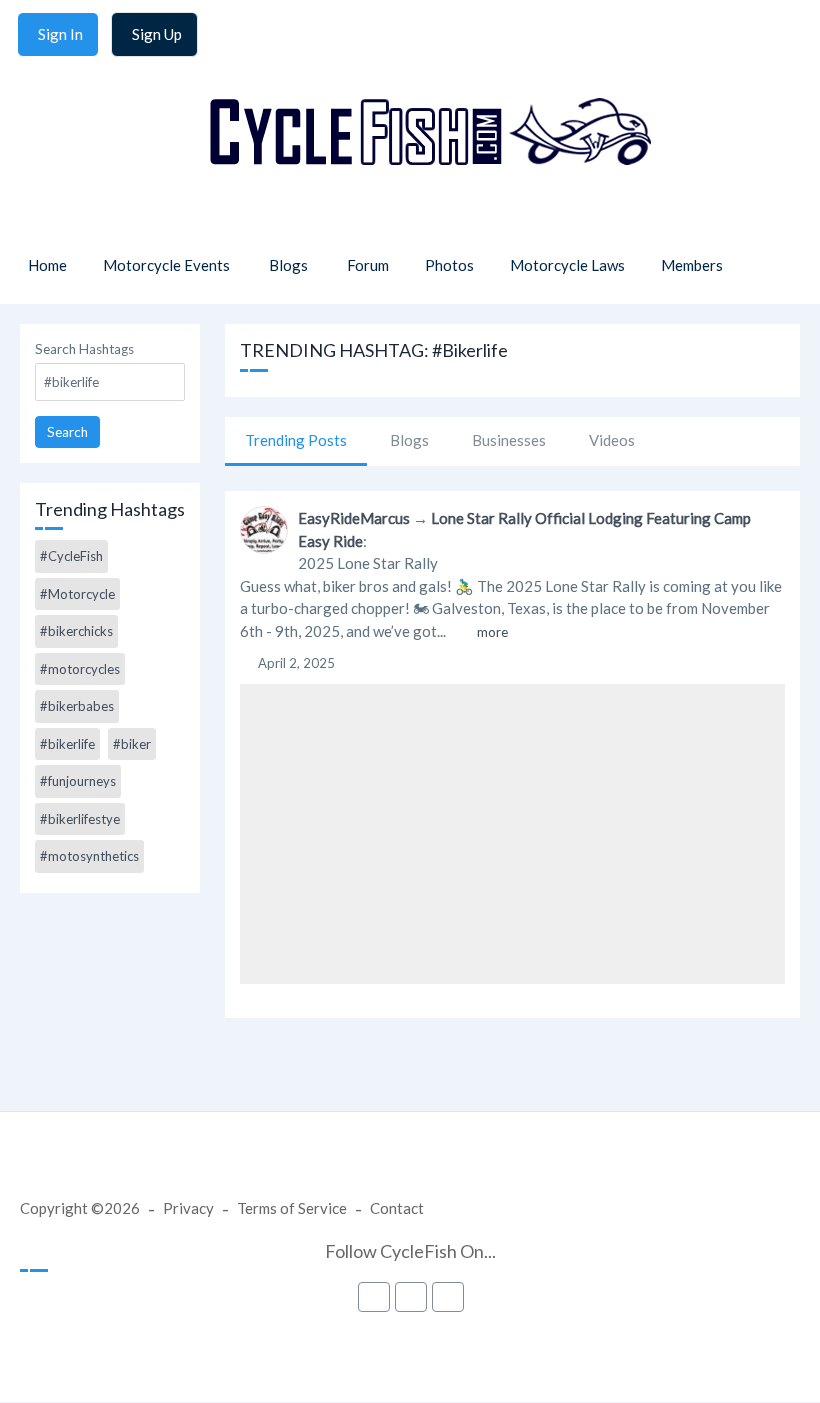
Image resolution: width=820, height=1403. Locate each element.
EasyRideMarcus (354, 518)
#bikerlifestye (80, 819)
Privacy (188, 1208)
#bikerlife (67, 744)
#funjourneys (78, 781)
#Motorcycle (77, 594)
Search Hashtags (84, 349)
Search (67, 432)
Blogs (409, 440)
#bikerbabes (77, 706)
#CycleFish (71, 556)
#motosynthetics (89, 856)
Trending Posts (296, 440)
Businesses (509, 440)
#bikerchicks (76, 631)
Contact (397, 1208)
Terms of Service (292, 1208)
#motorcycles (80, 669)
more (492, 632)
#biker (132, 744)
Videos (612, 440)
